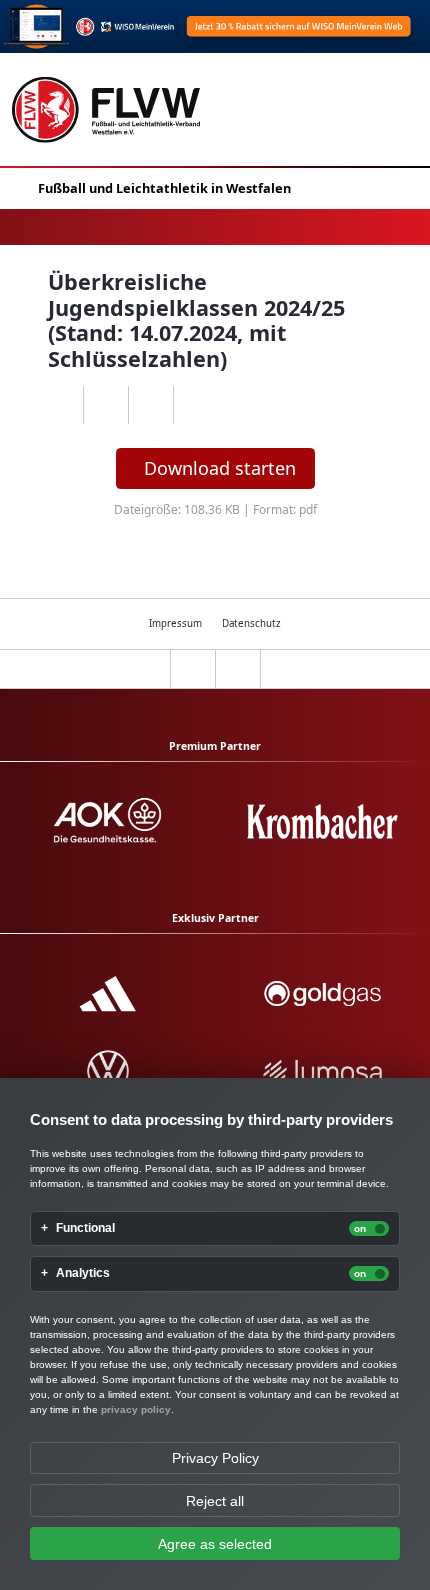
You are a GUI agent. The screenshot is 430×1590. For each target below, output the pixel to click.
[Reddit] (195, 405)
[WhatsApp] (60, 405)
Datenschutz (251, 623)
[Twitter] (150, 405)
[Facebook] (105, 405)
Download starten (220, 468)
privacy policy (136, 1409)
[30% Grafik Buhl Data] (215, 26)
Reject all (215, 1501)
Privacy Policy (215, 1458)
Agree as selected (215, 1544)
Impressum (175, 623)
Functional (85, 1228)
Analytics (83, 1273)
